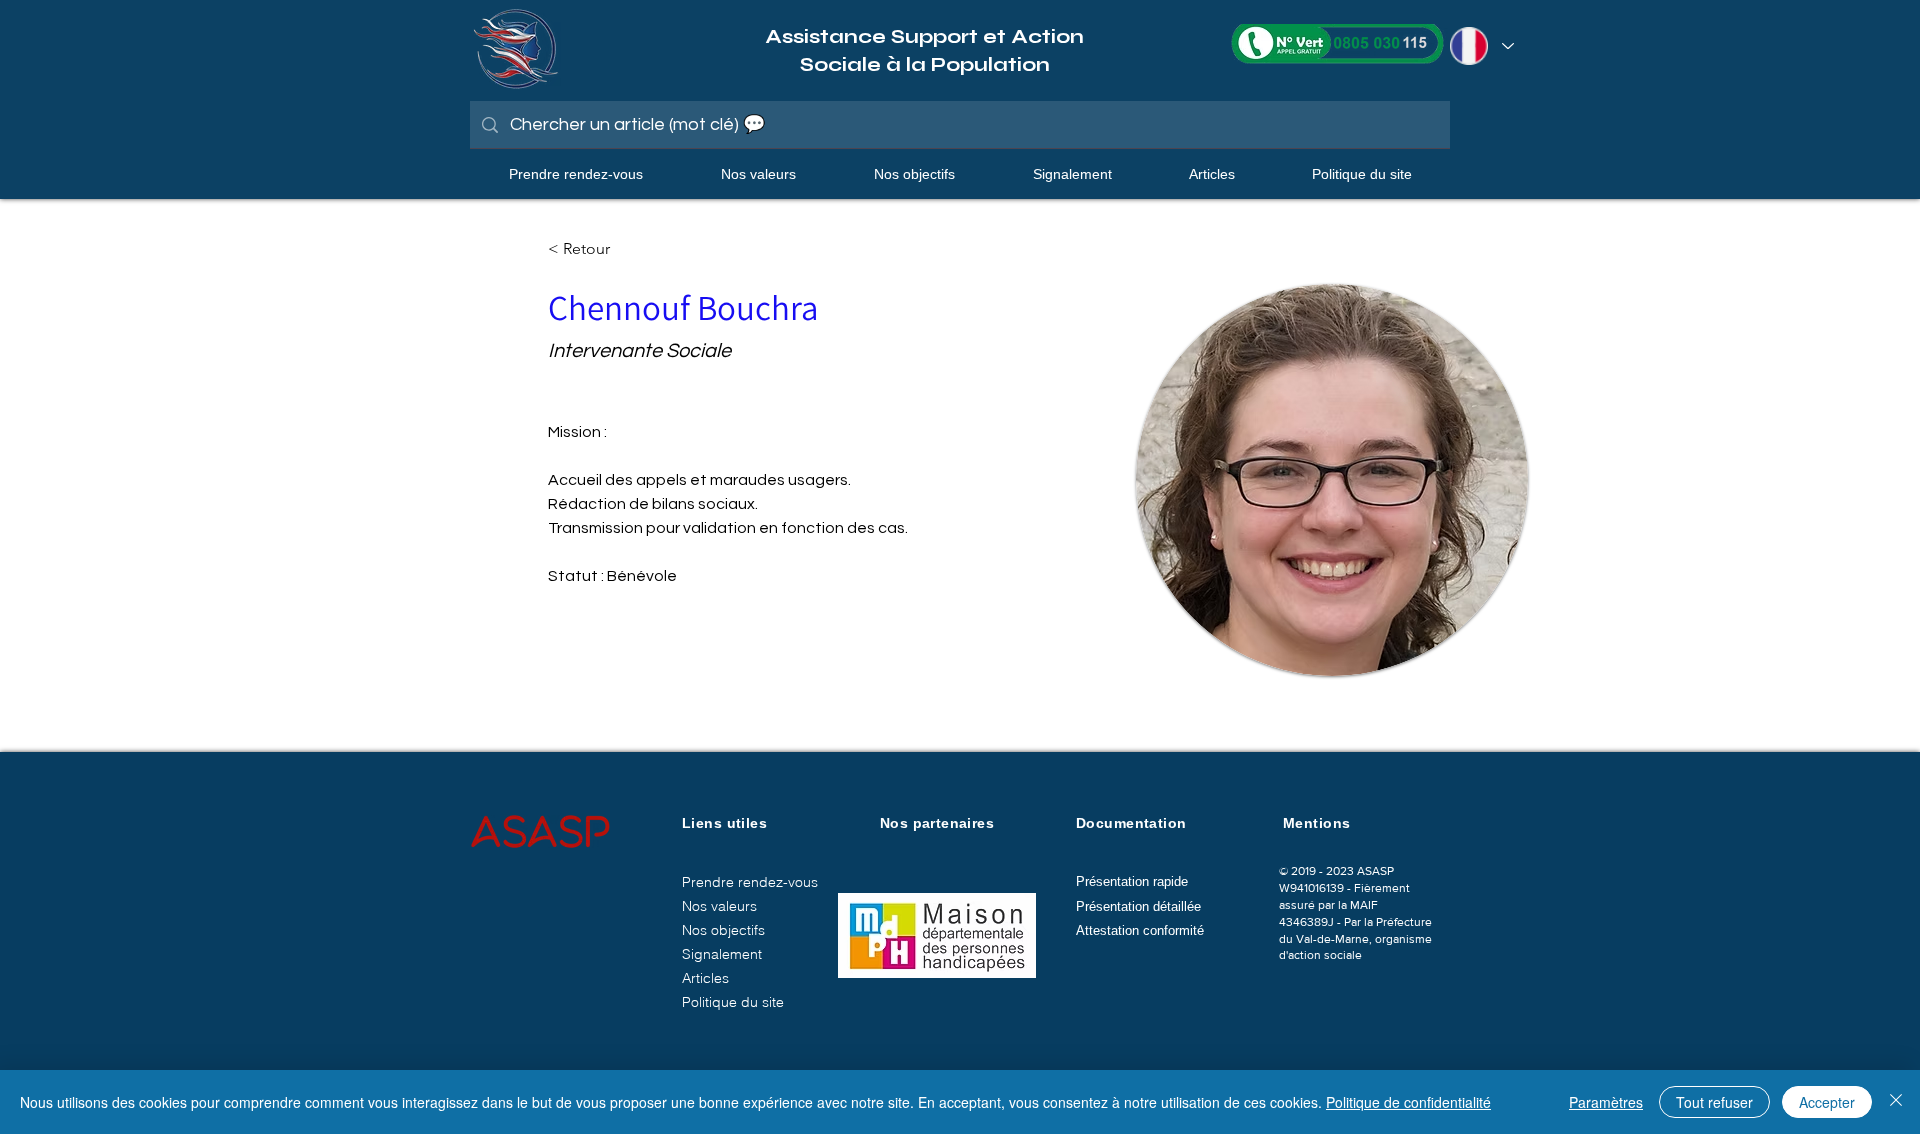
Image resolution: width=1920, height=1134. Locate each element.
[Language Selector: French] (1479, 46)
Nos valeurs (719, 906)
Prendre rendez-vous (750, 882)
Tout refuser (1714, 1102)
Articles (705, 978)
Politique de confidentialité (1408, 1102)
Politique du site (733, 1002)
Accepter (1827, 1102)
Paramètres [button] (1606, 1102)
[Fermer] (1896, 1102)
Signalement (722, 954)
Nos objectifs (723, 930)
